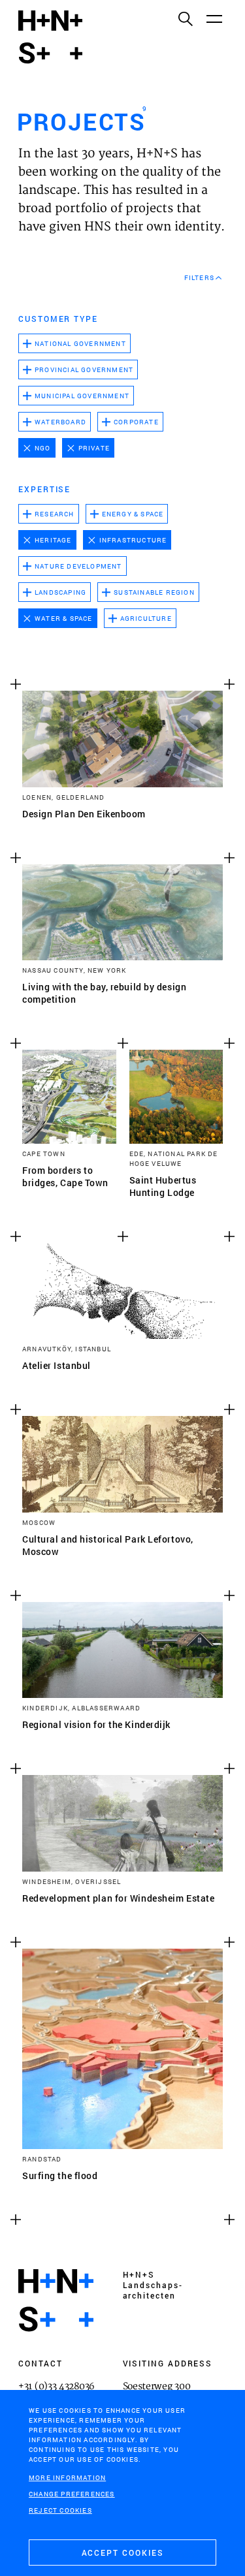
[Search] (185, 18)
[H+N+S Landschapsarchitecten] (56, 2301)
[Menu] (214, 18)
